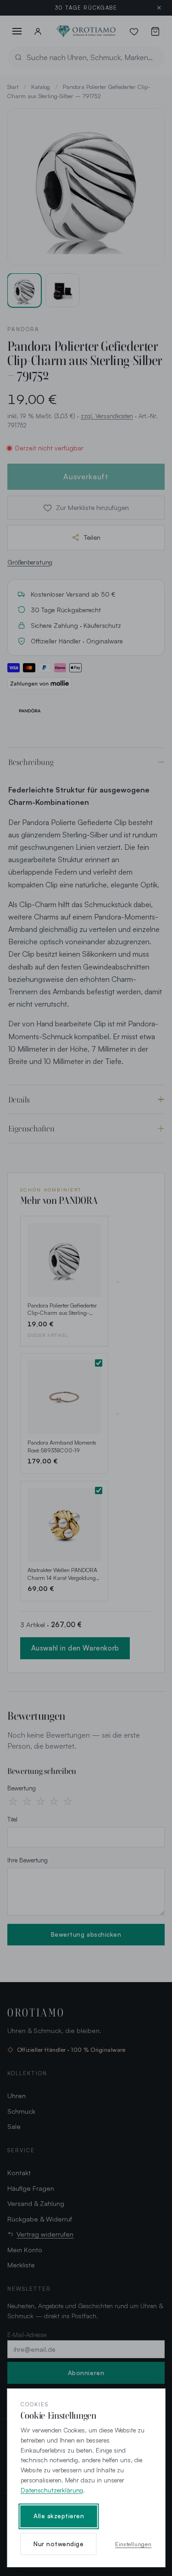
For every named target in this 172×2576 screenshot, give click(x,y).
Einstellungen (133, 2544)
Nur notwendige (58, 2544)
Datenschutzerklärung (52, 2490)
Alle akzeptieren (59, 2516)
